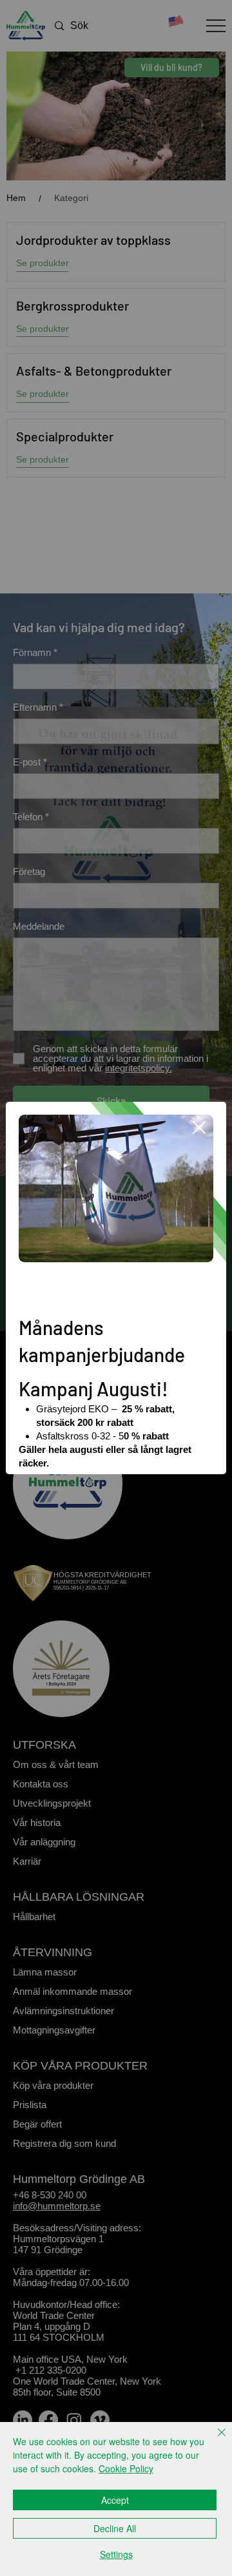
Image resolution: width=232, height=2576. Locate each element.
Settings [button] (116, 2554)
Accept (115, 2500)
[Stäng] (214, 2440)
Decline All (115, 2528)
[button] (199, 1128)
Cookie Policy (126, 2468)
